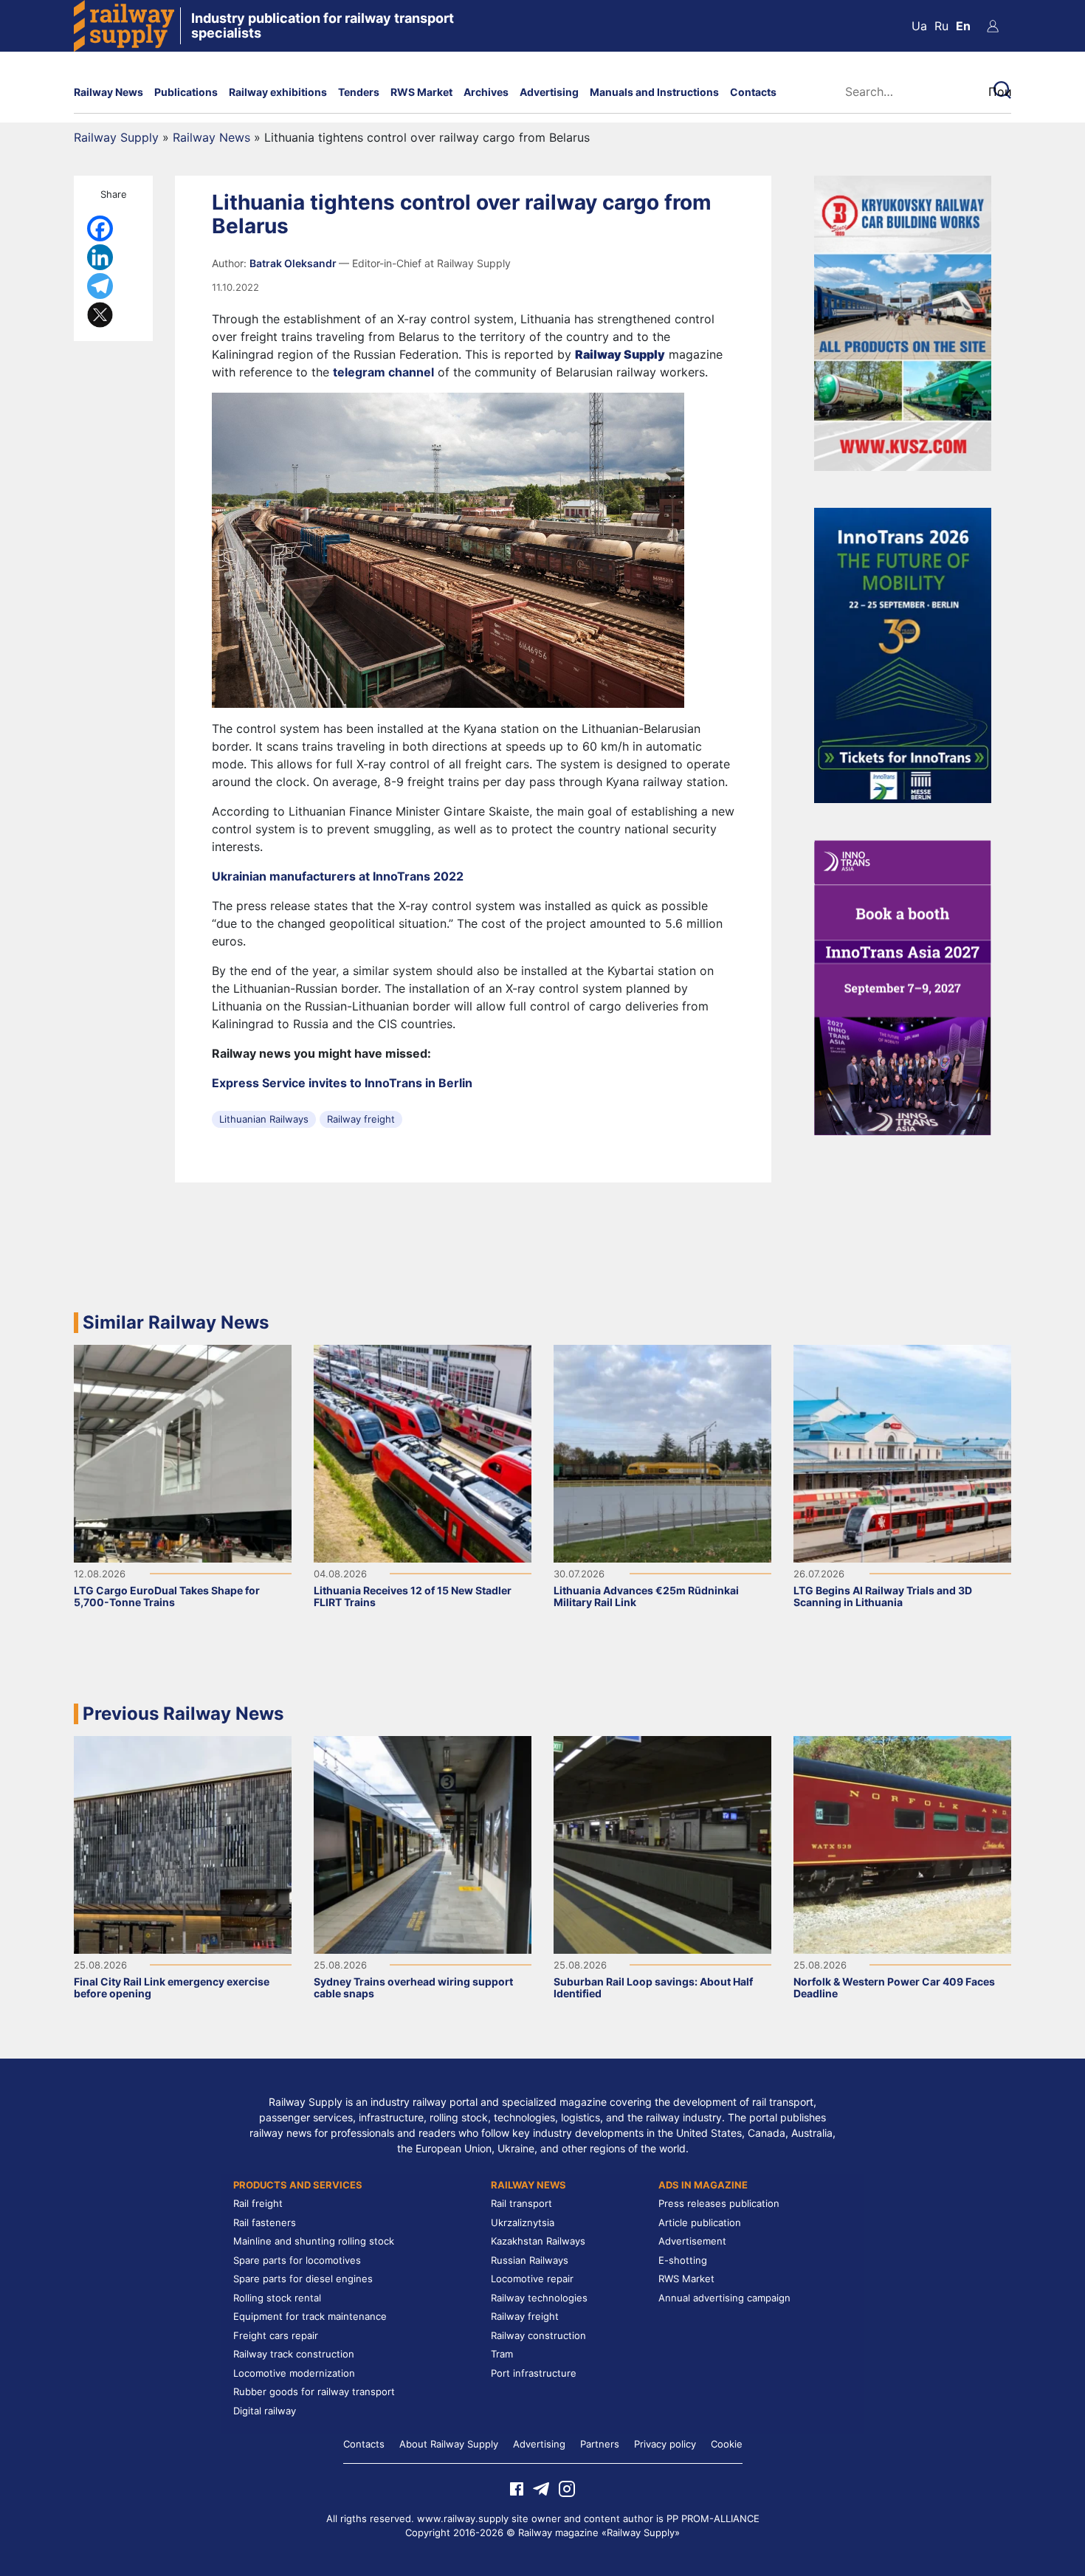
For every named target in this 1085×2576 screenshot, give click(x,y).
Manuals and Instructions (654, 92)
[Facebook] (100, 228)
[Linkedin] (100, 257)
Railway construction (538, 2335)
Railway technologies (539, 2298)
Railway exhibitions (278, 92)
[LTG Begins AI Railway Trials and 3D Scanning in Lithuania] (902, 1452)
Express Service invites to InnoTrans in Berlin (342, 1083)
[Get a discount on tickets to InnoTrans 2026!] (903, 654)
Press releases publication (719, 2203)
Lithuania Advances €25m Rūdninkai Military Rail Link (646, 1596)
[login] (993, 26)
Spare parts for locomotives (297, 2260)
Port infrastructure (534, 2373)
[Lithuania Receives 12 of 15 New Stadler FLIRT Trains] (423, 1452)
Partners (600, 2444)
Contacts (753, 92)
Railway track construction (294, 2354)
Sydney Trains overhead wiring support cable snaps (413, 1987)
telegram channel (383, 372)
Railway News (108, 92)
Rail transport (521, 2203)
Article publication (700, 2222)
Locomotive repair (532, 2279)
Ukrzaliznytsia (523, 2222)
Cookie (727, 2444)
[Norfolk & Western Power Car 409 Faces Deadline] (902, 1843)
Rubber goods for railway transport (314, 2391)
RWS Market (421, 92)
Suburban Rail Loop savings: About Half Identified (653, 1987)
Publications (186, 92)
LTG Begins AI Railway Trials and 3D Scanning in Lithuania (883, 1596)
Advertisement (692, 2241)
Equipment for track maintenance (310, 2316)
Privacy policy (665, 2444)
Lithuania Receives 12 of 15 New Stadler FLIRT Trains (413, 1596)
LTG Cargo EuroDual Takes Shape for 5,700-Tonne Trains (167, 1596)
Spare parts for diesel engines (303, 2279)
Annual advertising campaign (724, 2298)
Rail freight (258, 2203)
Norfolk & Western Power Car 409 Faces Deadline (894, 1987)
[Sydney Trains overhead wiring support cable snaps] (423, 1843)
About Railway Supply (449, 2444)
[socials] (517, 2487)
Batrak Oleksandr (294, 263)
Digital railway (265, 2411)
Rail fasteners (265, 2222)
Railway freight (361, 1119)
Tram (502, 2354)
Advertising (549, 92)
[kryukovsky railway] (903, 322)
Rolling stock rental (277, 2298)
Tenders (359, 92)
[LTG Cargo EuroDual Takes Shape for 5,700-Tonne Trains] (183, 1452)
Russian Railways (530, 2260)
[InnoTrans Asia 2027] (903, 986)
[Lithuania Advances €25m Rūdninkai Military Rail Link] (662, 1452)
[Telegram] (100, 286)
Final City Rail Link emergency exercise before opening (172, 1987)
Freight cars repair (276, 2335)
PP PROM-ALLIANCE (713, 2518)
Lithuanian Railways (264, 1119)
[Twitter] (100, 315)
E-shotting (683, 2260)
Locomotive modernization (294, 2373)
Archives (486, 92)
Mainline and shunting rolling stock (314, 2241)
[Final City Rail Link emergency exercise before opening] (183, 1843)
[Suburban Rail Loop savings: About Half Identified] (662, 1843)
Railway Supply (116, 137)
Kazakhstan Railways (538, 2241)
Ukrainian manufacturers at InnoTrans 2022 (338, 876)
